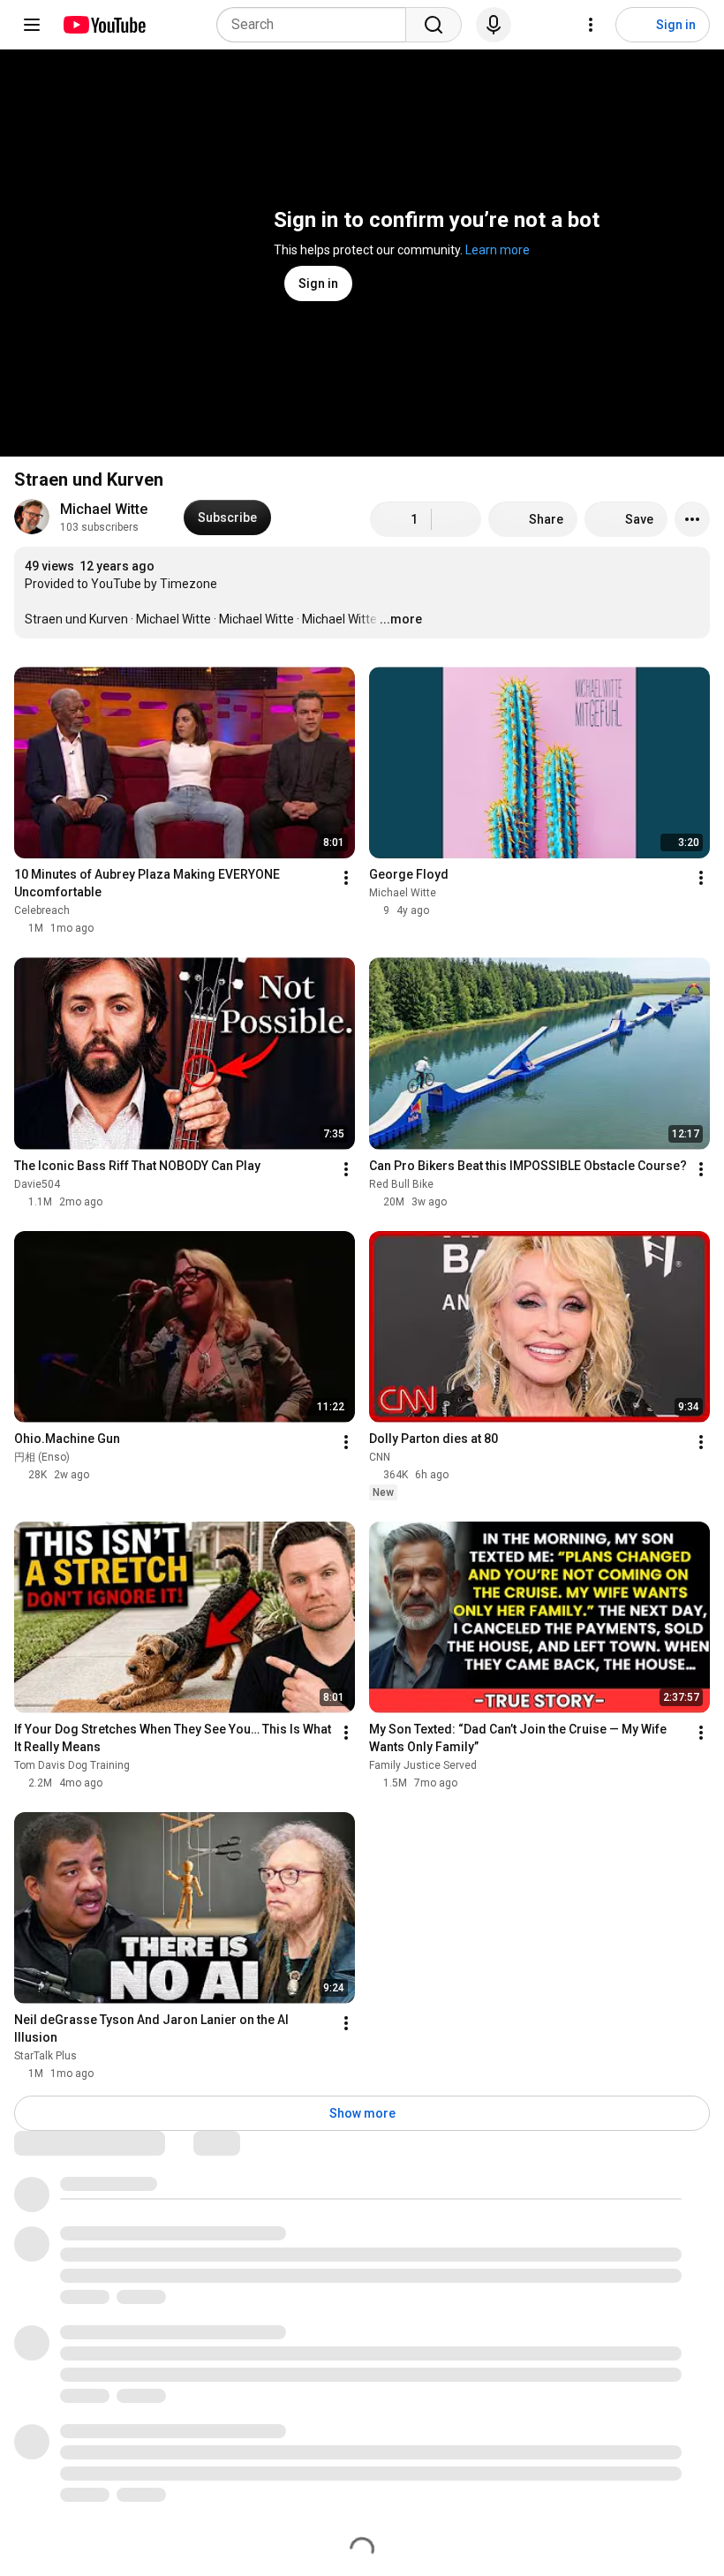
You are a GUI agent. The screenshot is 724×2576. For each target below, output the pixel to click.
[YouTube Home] (104, 25)
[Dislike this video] (456, 519)
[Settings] (591, 25)
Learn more (498, 250)
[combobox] (317, 25)
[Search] (434, 25)
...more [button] (401, 619)
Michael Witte (104, 509)
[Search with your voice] (494, 25)
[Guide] (32, 25)
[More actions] (692, 519)
